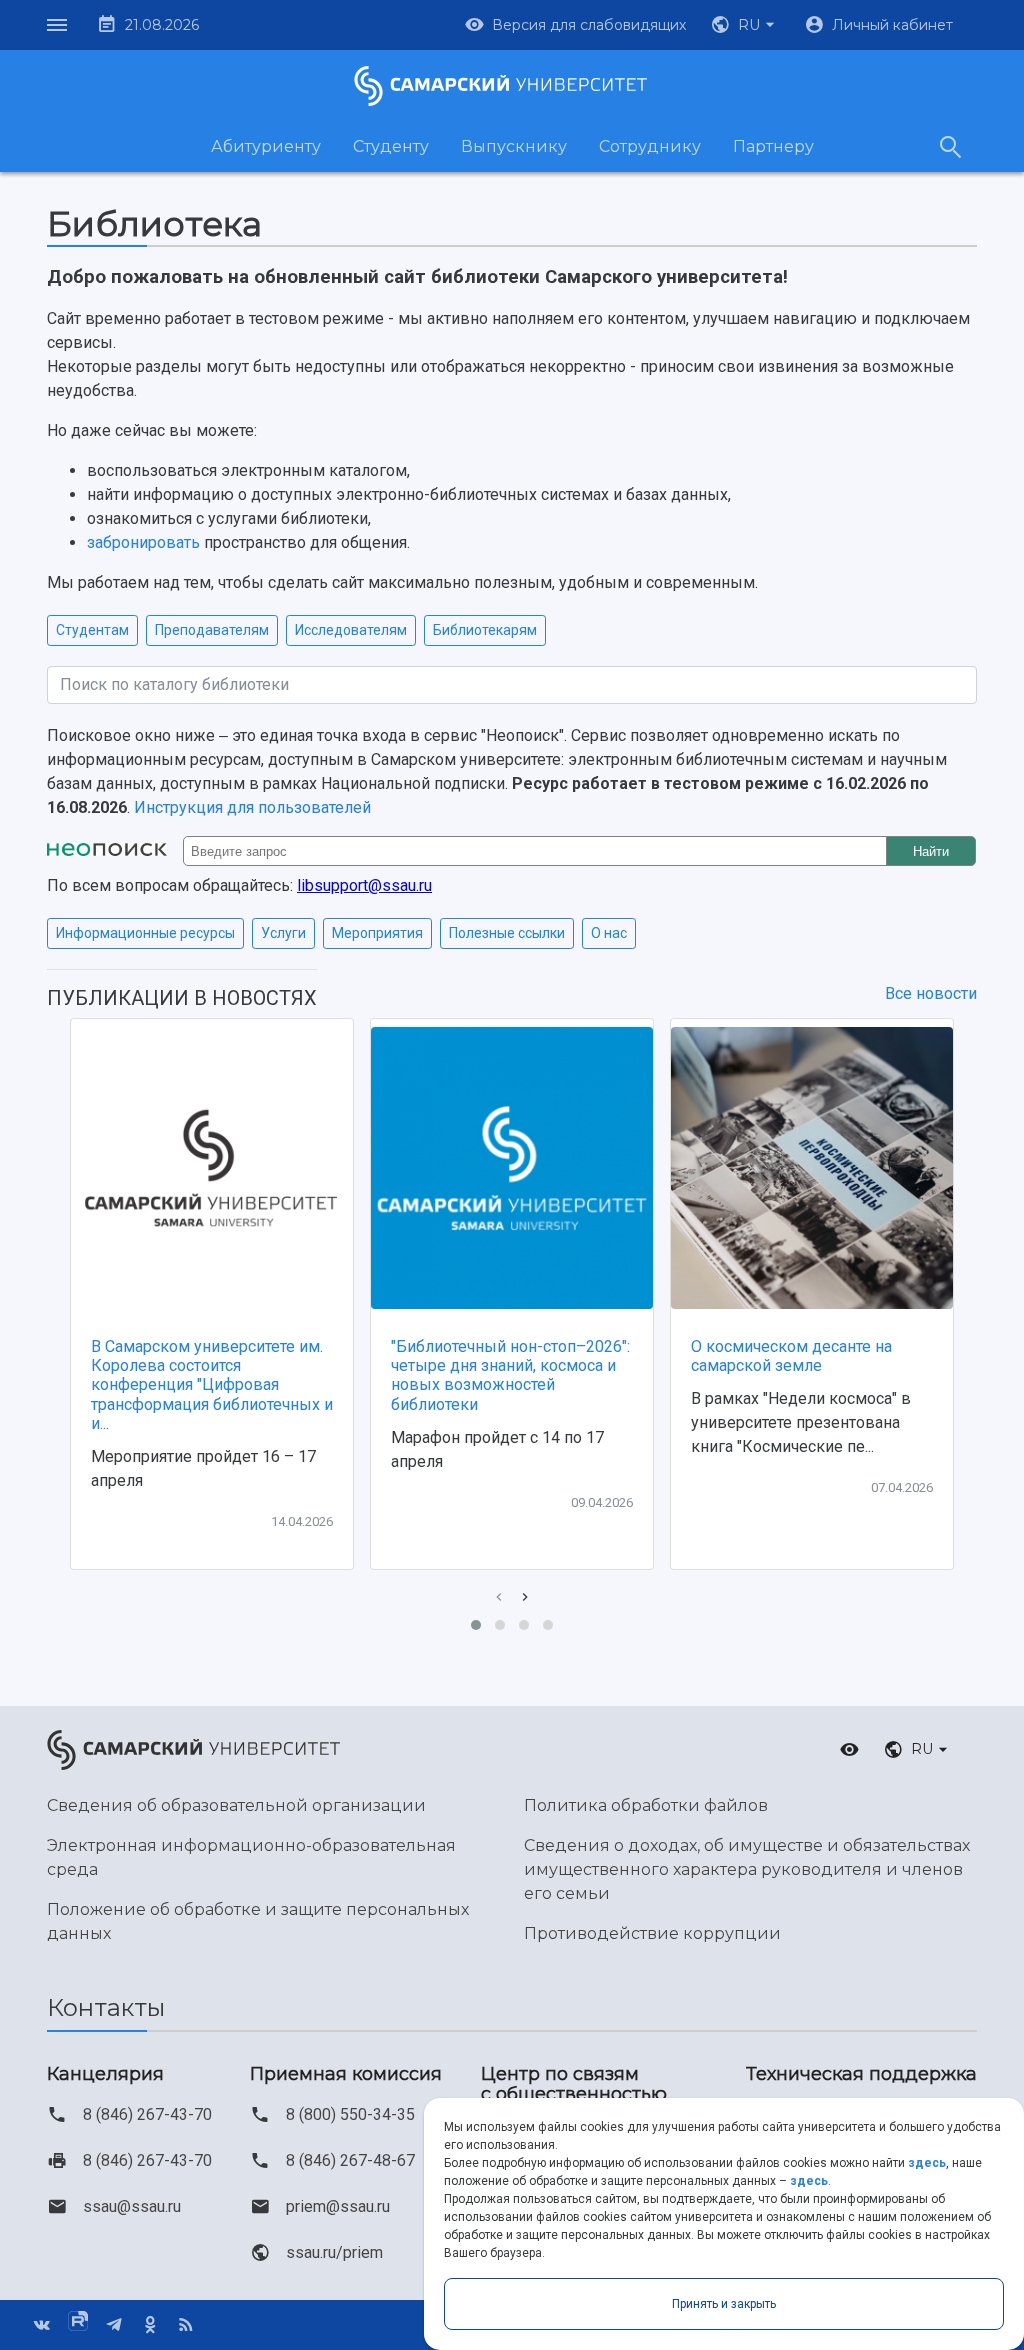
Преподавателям (212, 630)
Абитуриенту (266, 146)
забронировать (143, 542)
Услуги (283, 933)
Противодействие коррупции (652, 1933)
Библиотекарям (485, 630)
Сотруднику (650, 146)
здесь (927, 2163)
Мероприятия (377, 933)
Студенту (391, 146)
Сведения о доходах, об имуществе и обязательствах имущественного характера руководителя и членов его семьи (747, 1869)
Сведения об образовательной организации (236, 1805)
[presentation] (499, 1597)
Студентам (92, 630)
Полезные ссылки (507, 933)
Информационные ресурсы (145, 933)
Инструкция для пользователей (252, 807)
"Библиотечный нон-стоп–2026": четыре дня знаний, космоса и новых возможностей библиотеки (510, 1375)
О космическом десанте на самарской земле (791, 1356)
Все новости (931, 993)
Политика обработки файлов (646, 1805)
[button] (745, 25)
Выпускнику (514, 146)
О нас (609, 933)
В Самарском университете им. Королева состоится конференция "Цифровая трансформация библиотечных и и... (212, 1385)
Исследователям (351, 630)
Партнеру (773, 146)
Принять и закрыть (724, 2304)
